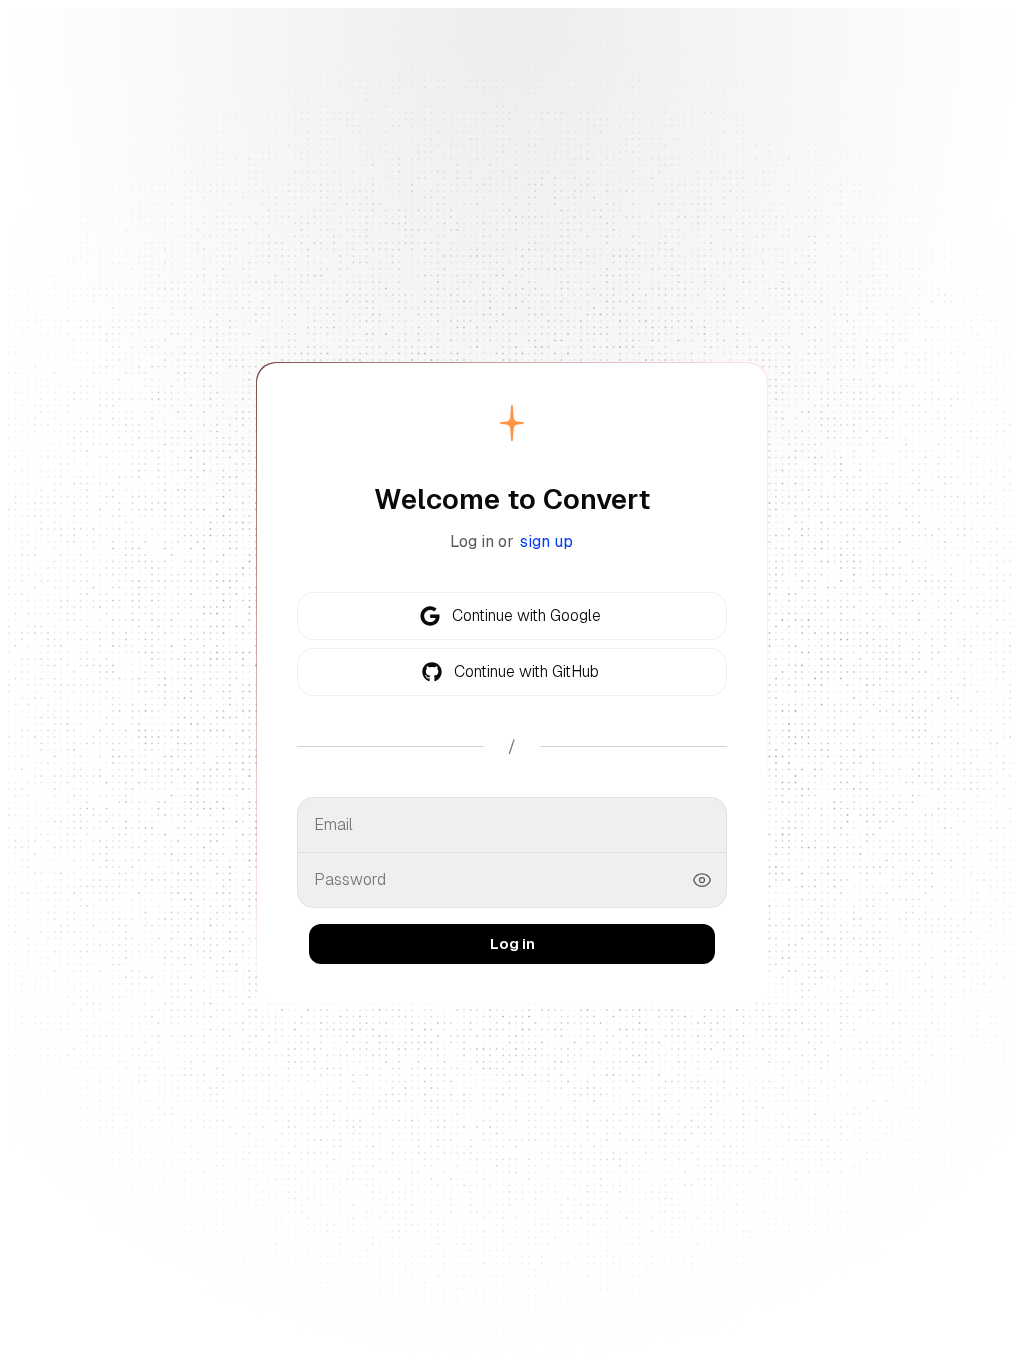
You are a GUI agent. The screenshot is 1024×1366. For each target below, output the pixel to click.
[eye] (702, 880)
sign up (546, 541)
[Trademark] (512, 423)
